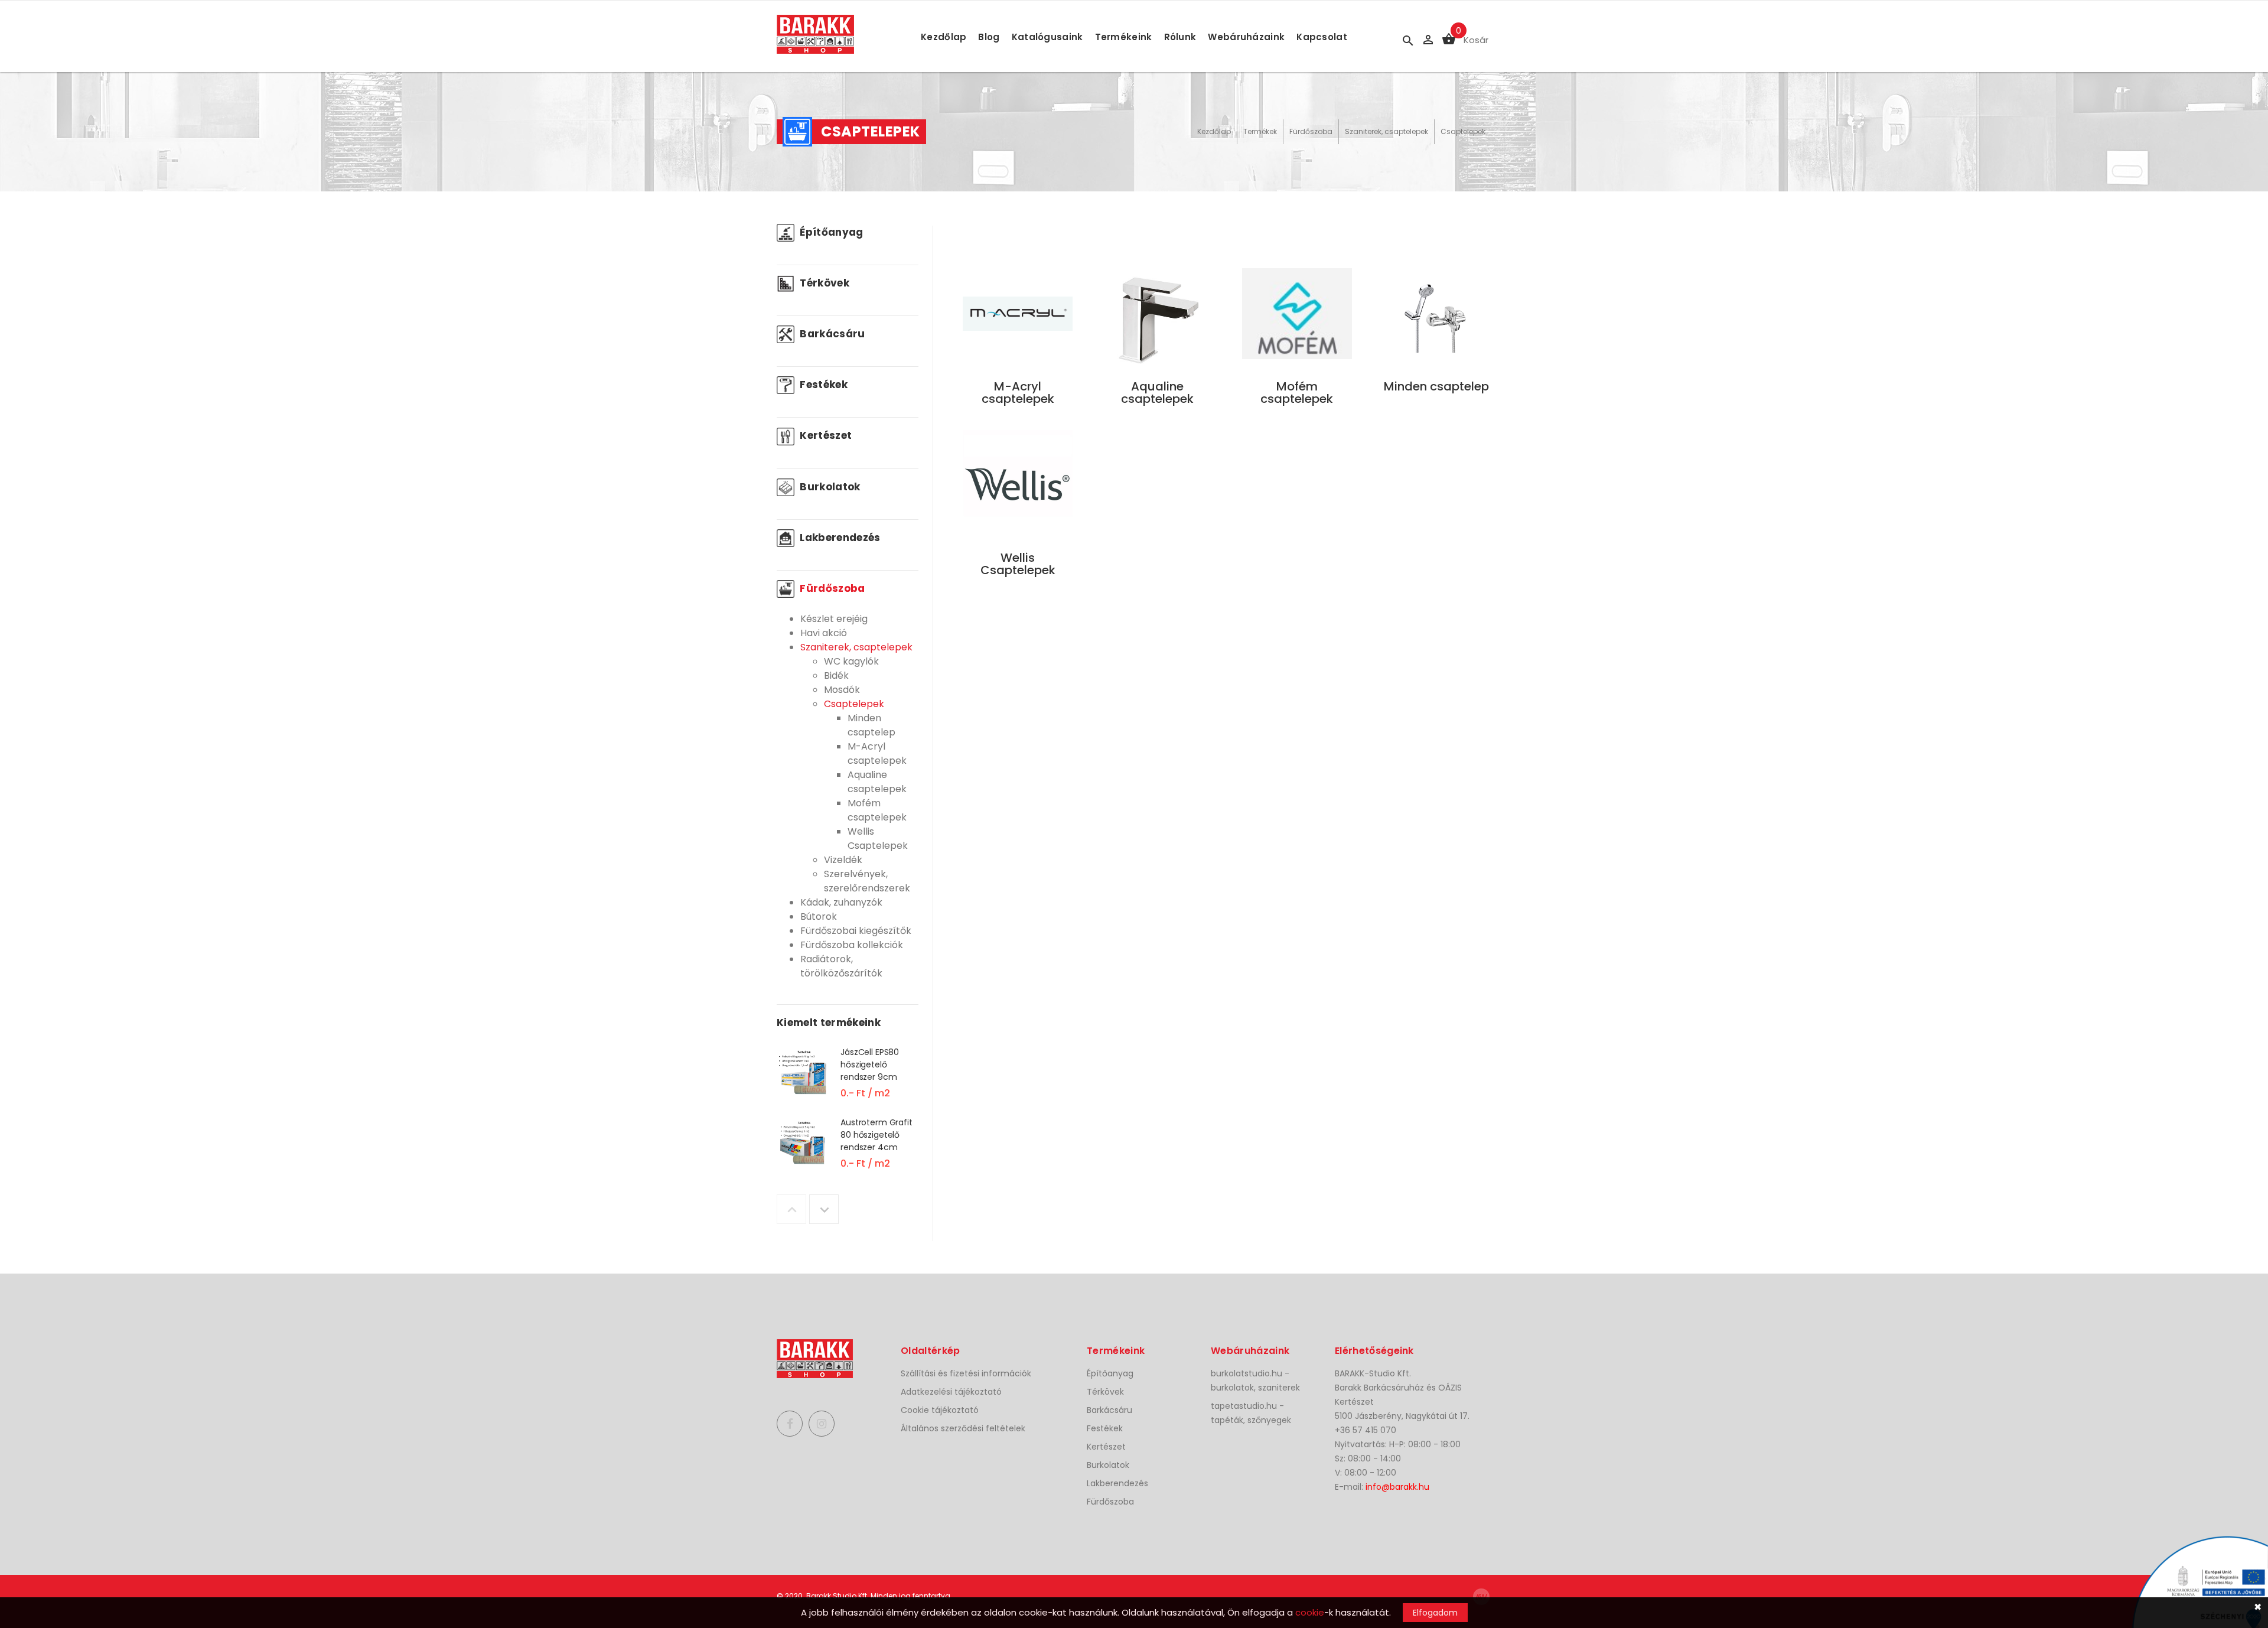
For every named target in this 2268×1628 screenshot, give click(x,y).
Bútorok (819, 916)
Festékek (822, 385)
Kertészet (825, 435)
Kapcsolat (1322, 37)
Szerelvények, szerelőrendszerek (867, 881)
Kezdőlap (944, 37)
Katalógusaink (1047, 37)
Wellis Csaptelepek (878, 839)
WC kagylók (851, 661)
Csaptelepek (1463, 131)
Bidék (836, 675)
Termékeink (1124, 37)
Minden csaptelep (871, 725)
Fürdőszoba (1311, 131)
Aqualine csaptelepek (877, 782)
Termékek (1260, 131)
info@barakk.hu (1397, 1487)
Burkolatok (829, 487)
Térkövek (823, 283)
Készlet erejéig (834, 619)
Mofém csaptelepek (877, 810)
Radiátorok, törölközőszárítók (841, 966)
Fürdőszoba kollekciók (852, 945)
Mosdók (842, 690)
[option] (848, 1081)
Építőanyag (830, 232)
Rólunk (1180, 37)
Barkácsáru (831, 334)
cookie (1310, 1612)
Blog (989, 37)
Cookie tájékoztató (940, 1410)
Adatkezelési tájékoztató (951, 1392)
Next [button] (824, 1209)
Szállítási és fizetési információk (966, 1373)
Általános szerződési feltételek (963, 1428)
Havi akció (824, 633)
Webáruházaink (1246, 37)
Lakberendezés (839, 538)
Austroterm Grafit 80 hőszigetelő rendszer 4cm (876, 1135)
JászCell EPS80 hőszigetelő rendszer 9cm (870, 1064)
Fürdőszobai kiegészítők (856, 931)
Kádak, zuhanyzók (841, 902)
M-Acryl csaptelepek (877, 753)
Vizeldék (843, 860)
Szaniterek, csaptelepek (1386, 131)
